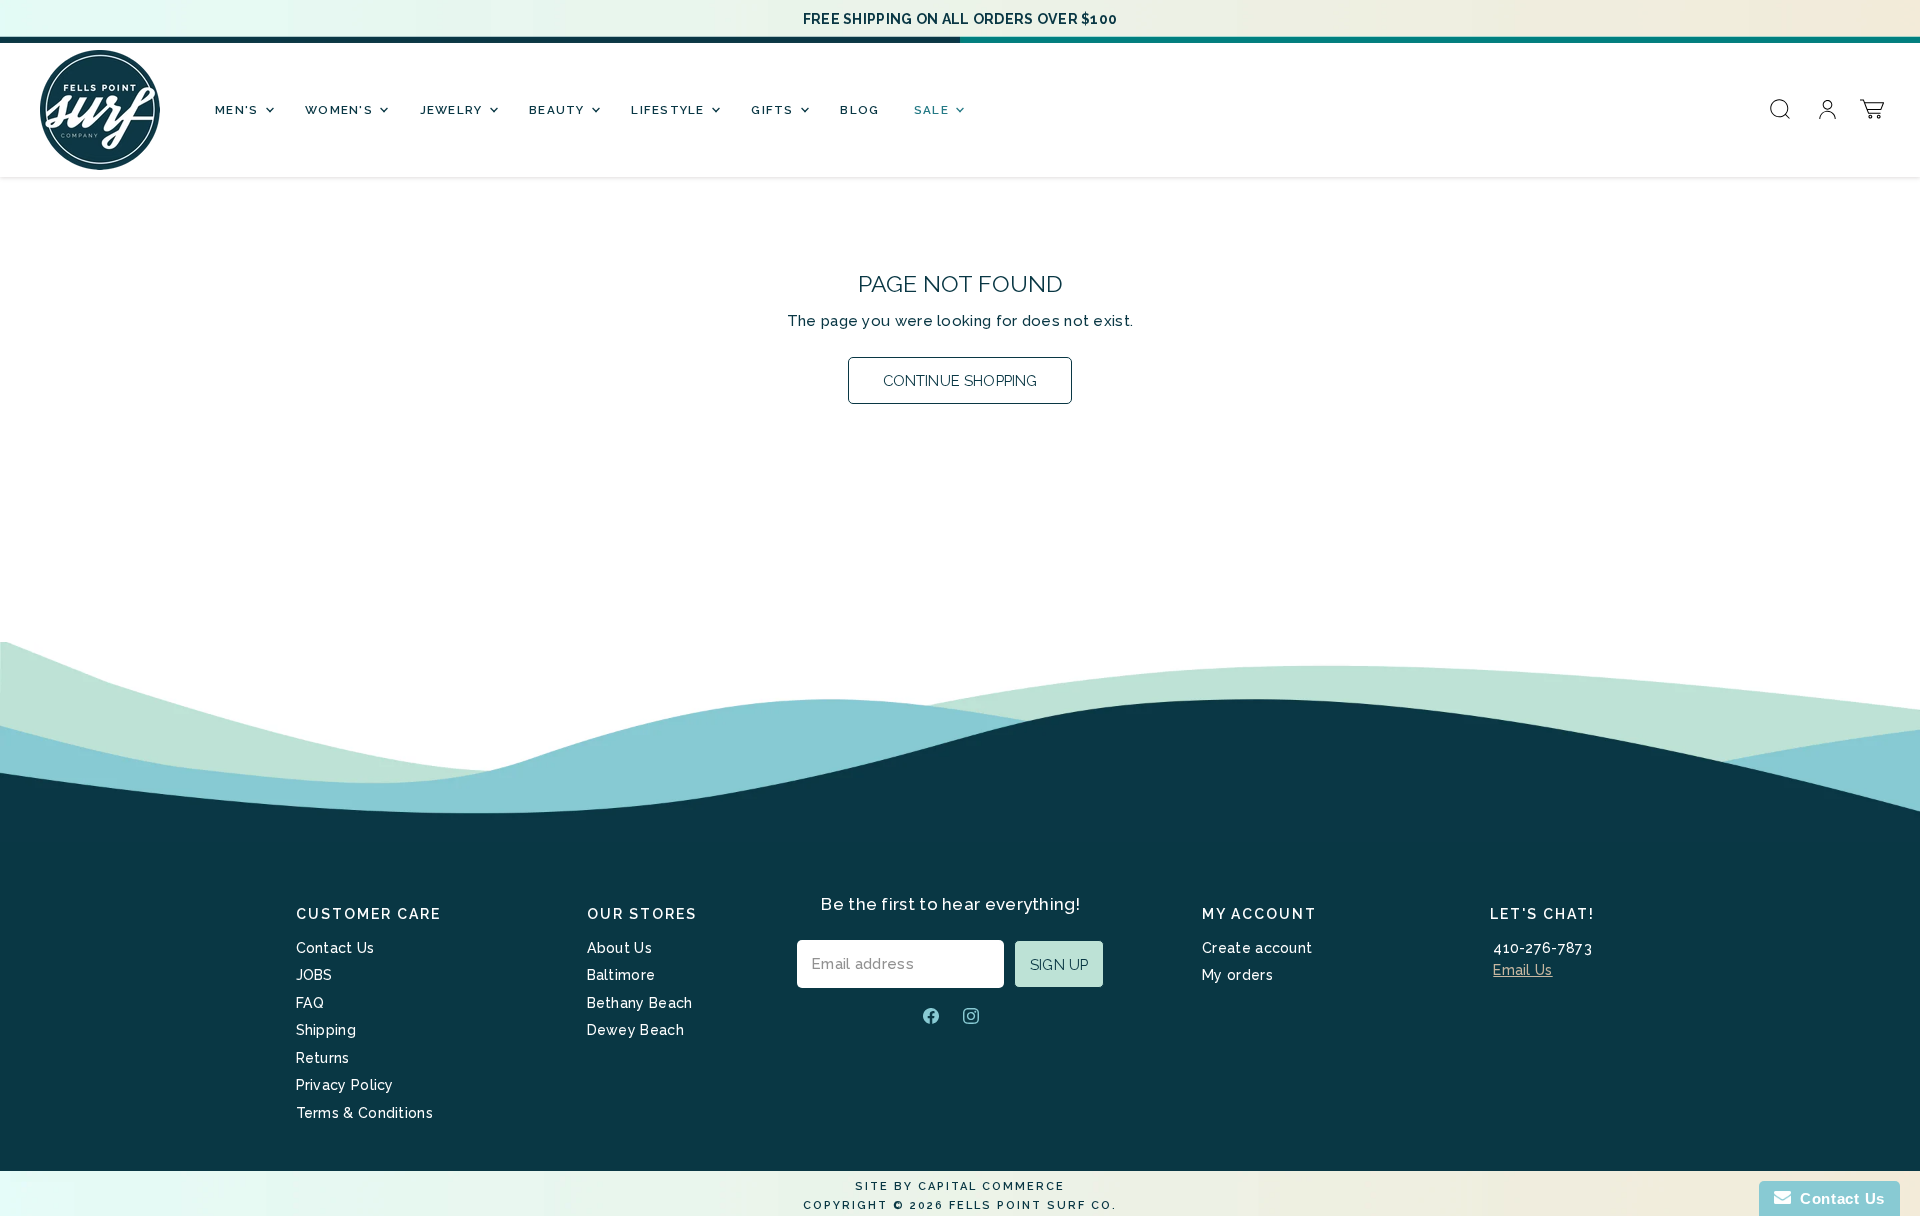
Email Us (1522, 970)
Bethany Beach (640, 1003)
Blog (859, 110)
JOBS (314, 975)
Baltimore (621, 975)
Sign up (1059, 964)
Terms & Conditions (364, 1113)
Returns (323, 1058)
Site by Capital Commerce (960, 1186)
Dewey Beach (635, 1030)
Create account (1257, 948)
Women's (341, 110)
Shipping (326, 1030)
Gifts (774, 110)
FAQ (310, 1003)
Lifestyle (670, 110)
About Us (619, 948)
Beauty (559, 110)
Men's (239, 110)
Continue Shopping (960, 380)
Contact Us (335, 948)
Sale (933, 110)
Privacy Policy (345, 1085)
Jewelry (453, 110)
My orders (1237, 975)
